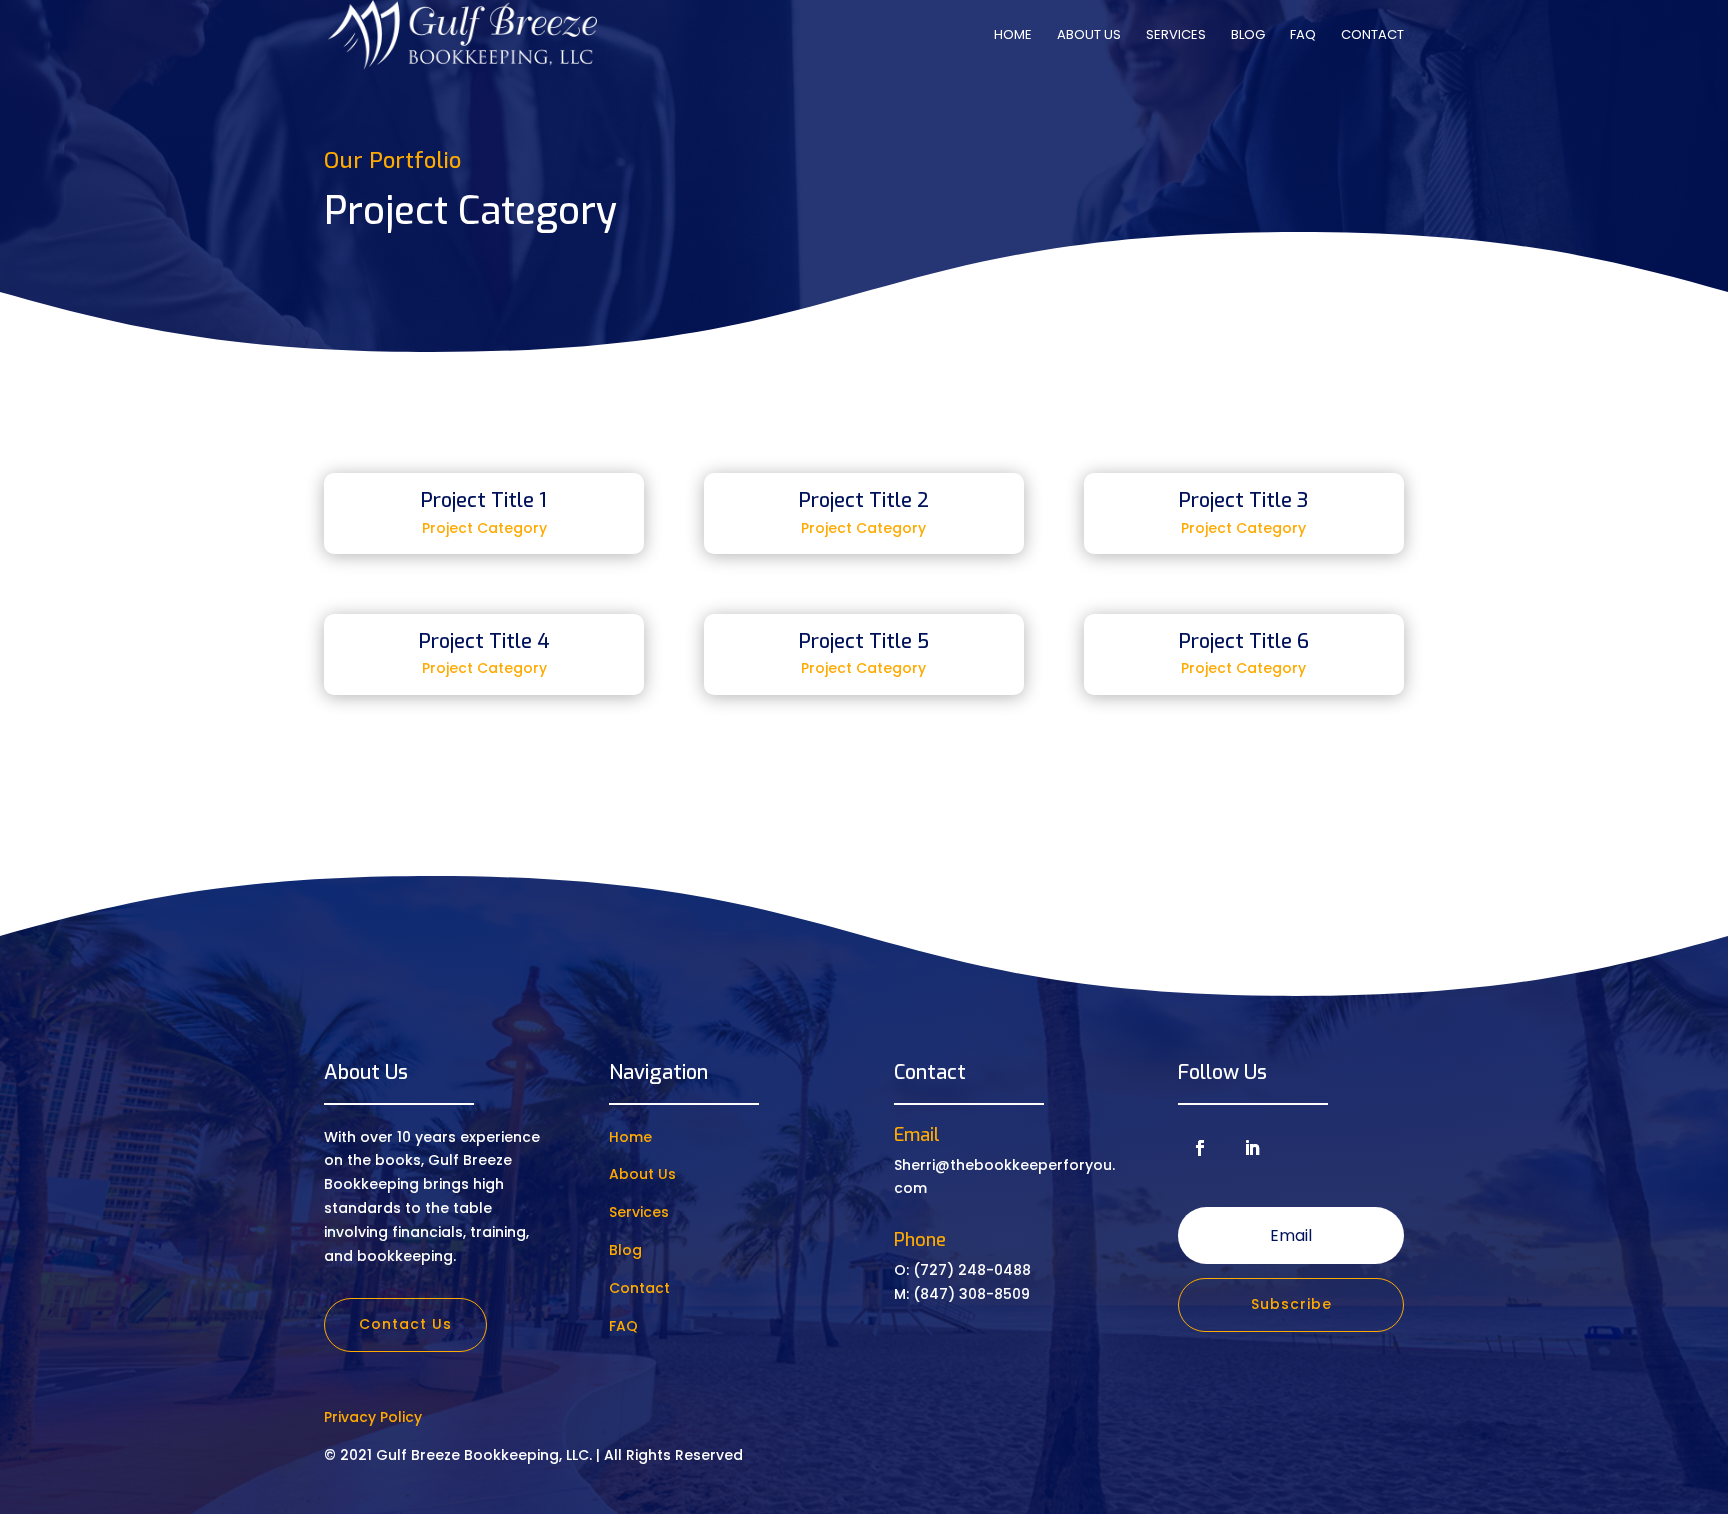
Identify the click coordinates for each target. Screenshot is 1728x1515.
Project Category (484, 528)
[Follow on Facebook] (1200, 1148)
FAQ (1303, 36)
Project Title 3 (1244, 500)
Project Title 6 (1244, 641)
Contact (1372, 36)
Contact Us (405, 1324)
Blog (1248, 36)
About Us (1089, 36)
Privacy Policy (373, 1417)
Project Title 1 (484, 500)
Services (1176, 36)
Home (1013, 36)
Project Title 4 (484, 641)
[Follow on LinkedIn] (1252, 1148)
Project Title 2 (864, 500)
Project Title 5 (864, 641)
